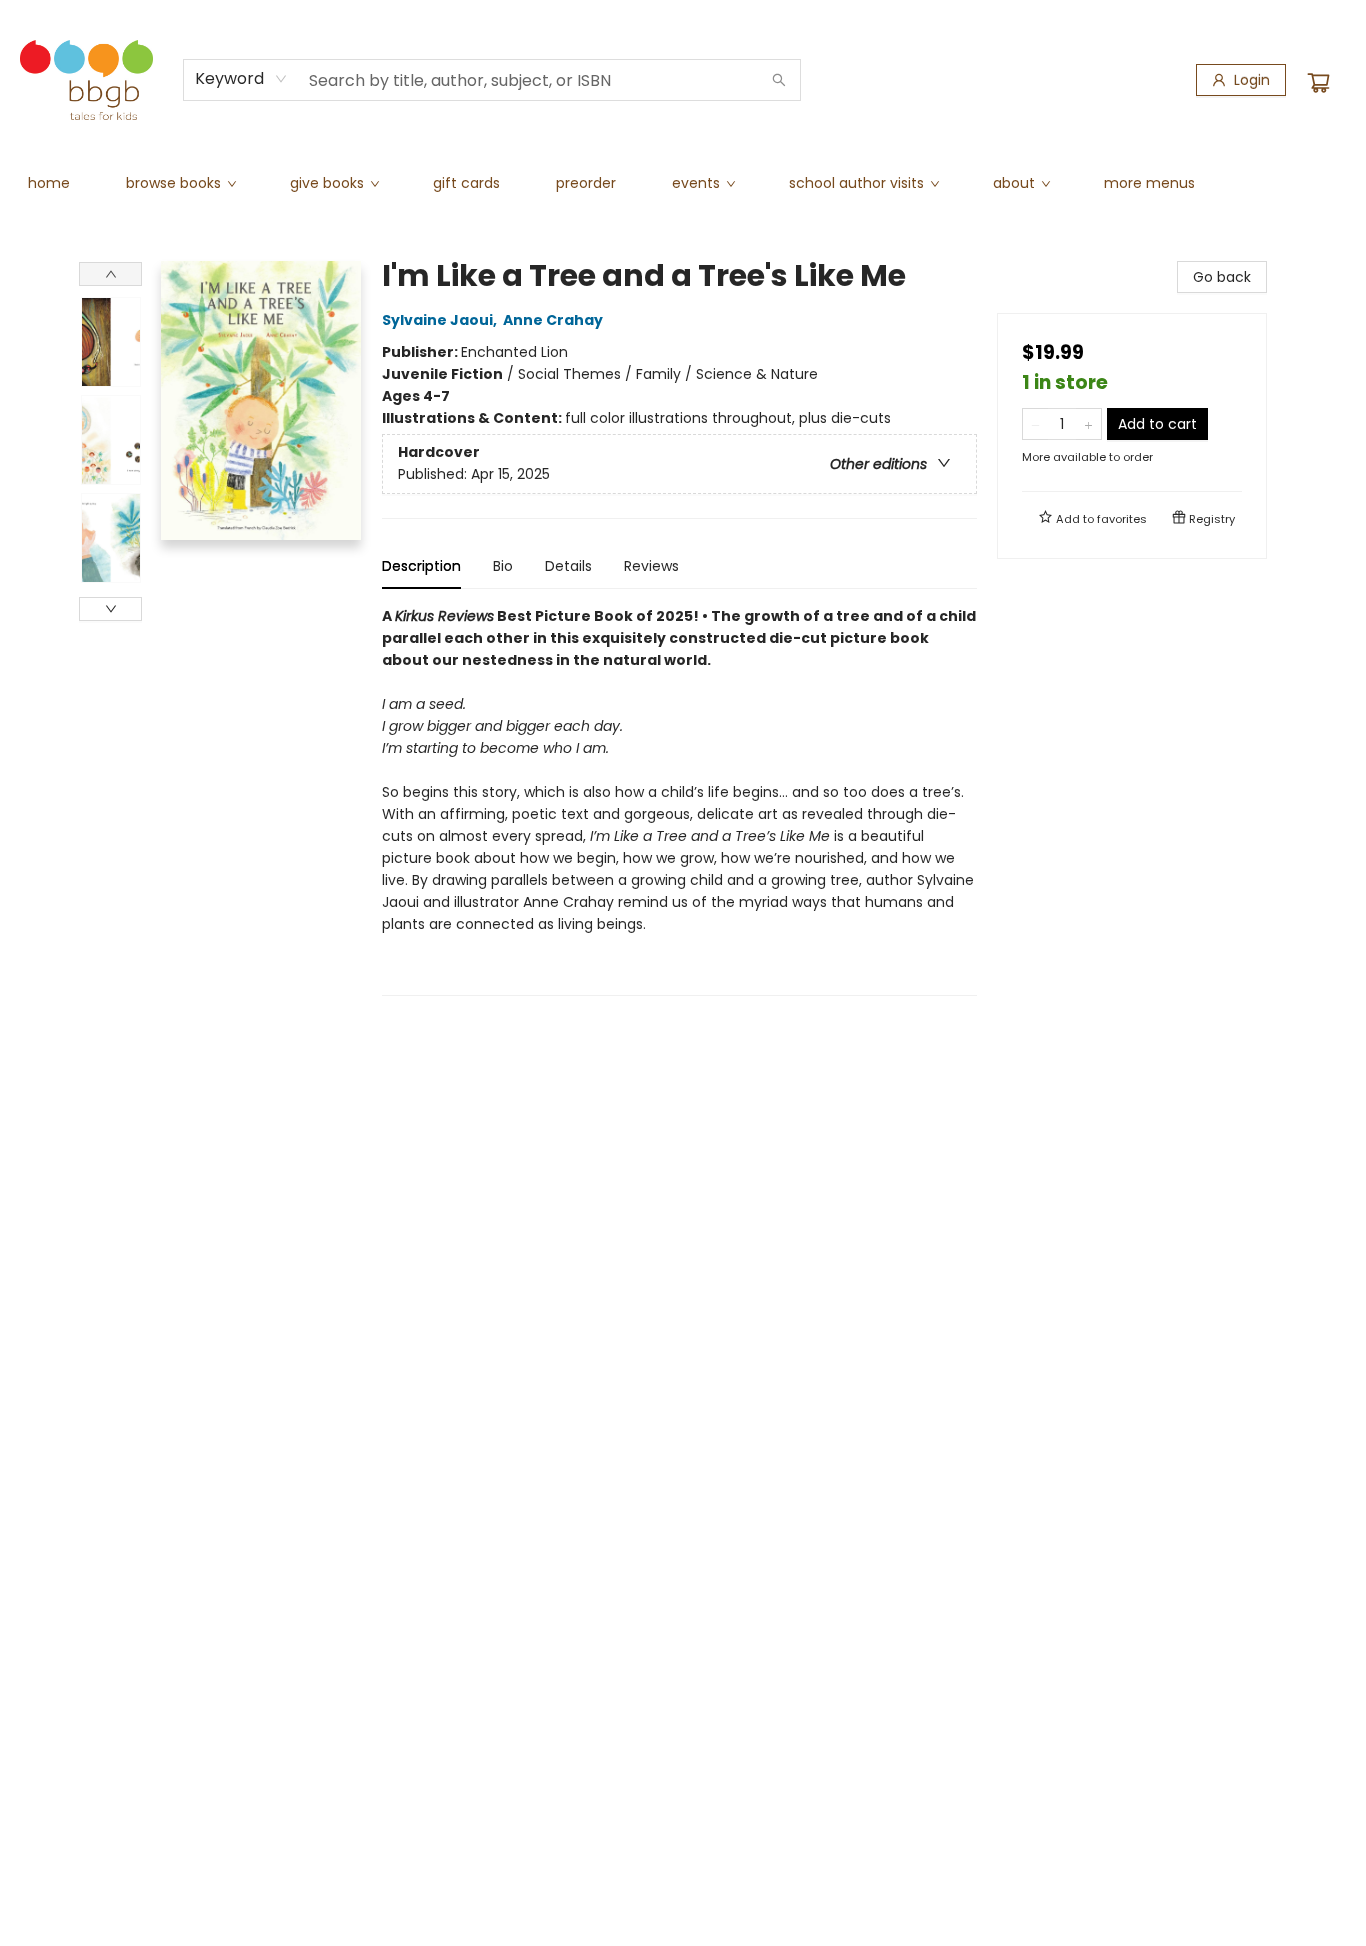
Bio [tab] (503, 566)
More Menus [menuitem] (1149, 183)
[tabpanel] (679, 800)
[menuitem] (49, 183)
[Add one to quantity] (1088, 424)
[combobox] (241, 79)
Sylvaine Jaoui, (441, 320)
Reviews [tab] (651, 566)
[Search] (779, 80)
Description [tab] (421, 566)
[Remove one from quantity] (1035, 424)
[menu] (683, 183)
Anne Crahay (553, 320)
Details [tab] (568, 566)
